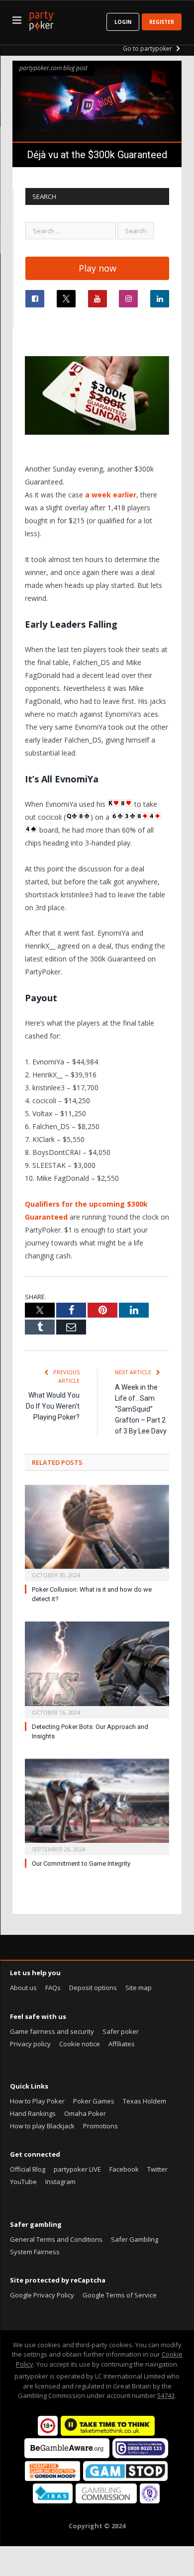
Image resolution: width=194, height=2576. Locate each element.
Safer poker (121, 2031)
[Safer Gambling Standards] (150, 2501)
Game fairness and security (52, 2031)
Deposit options (93, 1988)
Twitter (157, 2169)
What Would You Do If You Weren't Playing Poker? (53, 1406)
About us (23, 1988)
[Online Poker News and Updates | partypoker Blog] (41, 19)
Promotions (100, 2126)
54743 (166, 2395)
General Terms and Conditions (56, 2239)
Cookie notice (80, 2044)
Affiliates (122, 2044)
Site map (139, 1988)
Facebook (124, 2169)
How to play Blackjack (42, 2126)
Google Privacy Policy (42, 2295)
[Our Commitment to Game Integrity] (97, 1806)
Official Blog (28, 2169)
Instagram (60, 2182)
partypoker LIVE (77, 2169)
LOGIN (123, 22)
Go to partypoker (148, 48)
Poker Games (94, 2101)
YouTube (23, 2182)
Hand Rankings (33, 2113)
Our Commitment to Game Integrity (81, 1863)
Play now (97, 268)
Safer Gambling (135, 2239)
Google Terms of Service (120, 2295)
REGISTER (162, 22)
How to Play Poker (37, 2101)
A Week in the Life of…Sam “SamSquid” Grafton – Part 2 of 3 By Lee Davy (141, 1409)
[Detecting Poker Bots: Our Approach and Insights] (97, 1669)
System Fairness (35, 2252)
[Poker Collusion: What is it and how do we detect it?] (97, 1532)
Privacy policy (30, 2044)
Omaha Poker (85, 2113)
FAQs (53, 1988)
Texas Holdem (145, 2101)
